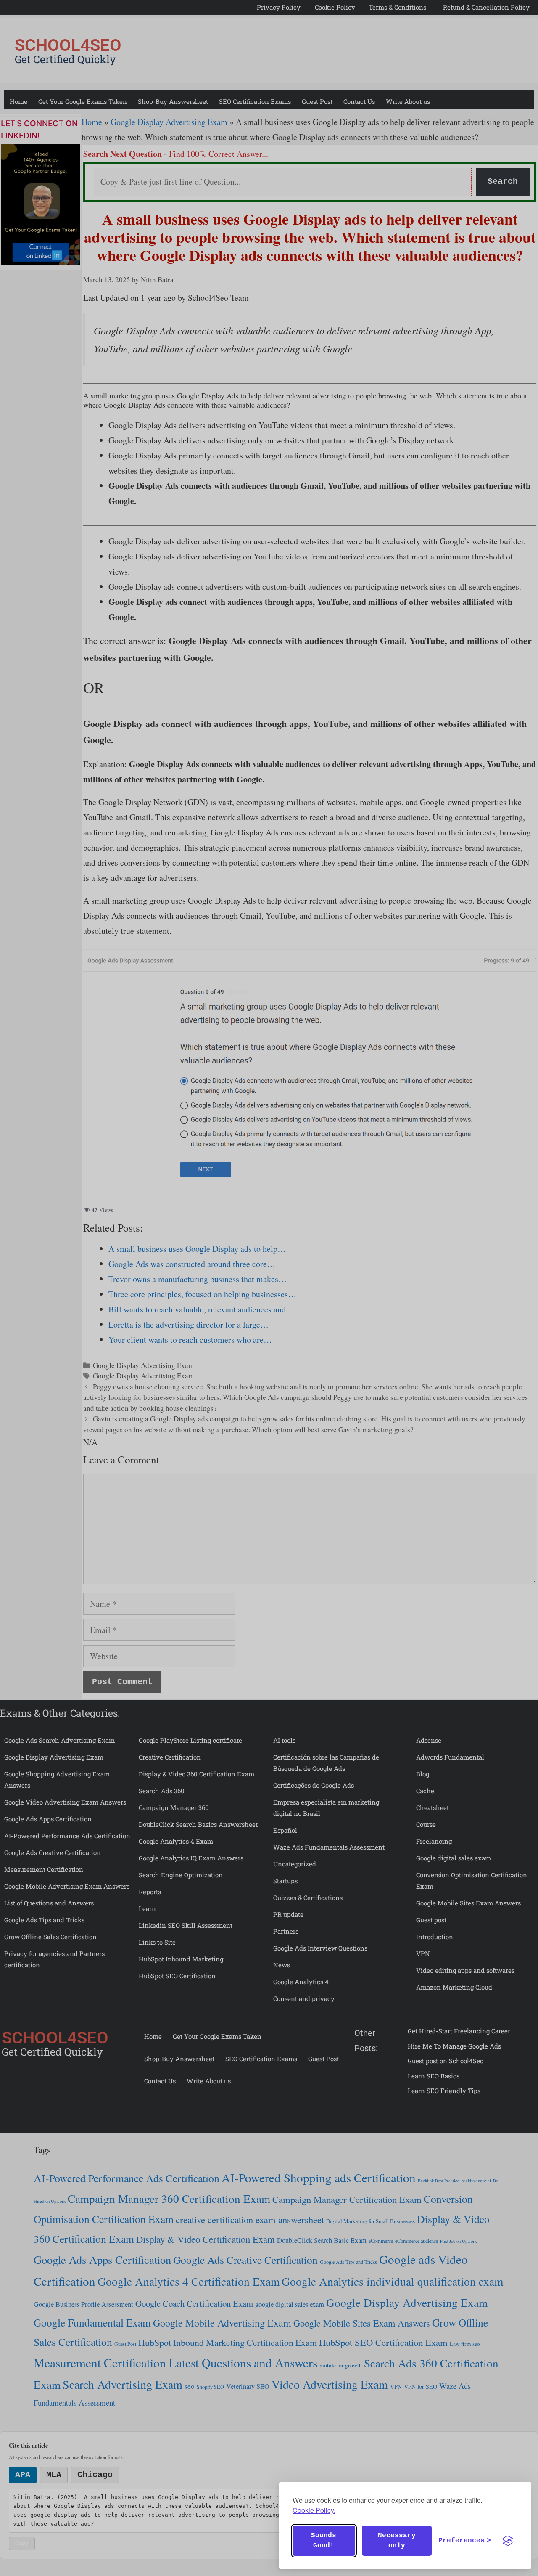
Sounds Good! (324, 2541)
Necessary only (397, 2541)
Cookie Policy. (314, 2510)
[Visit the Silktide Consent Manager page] (508, 2541)
